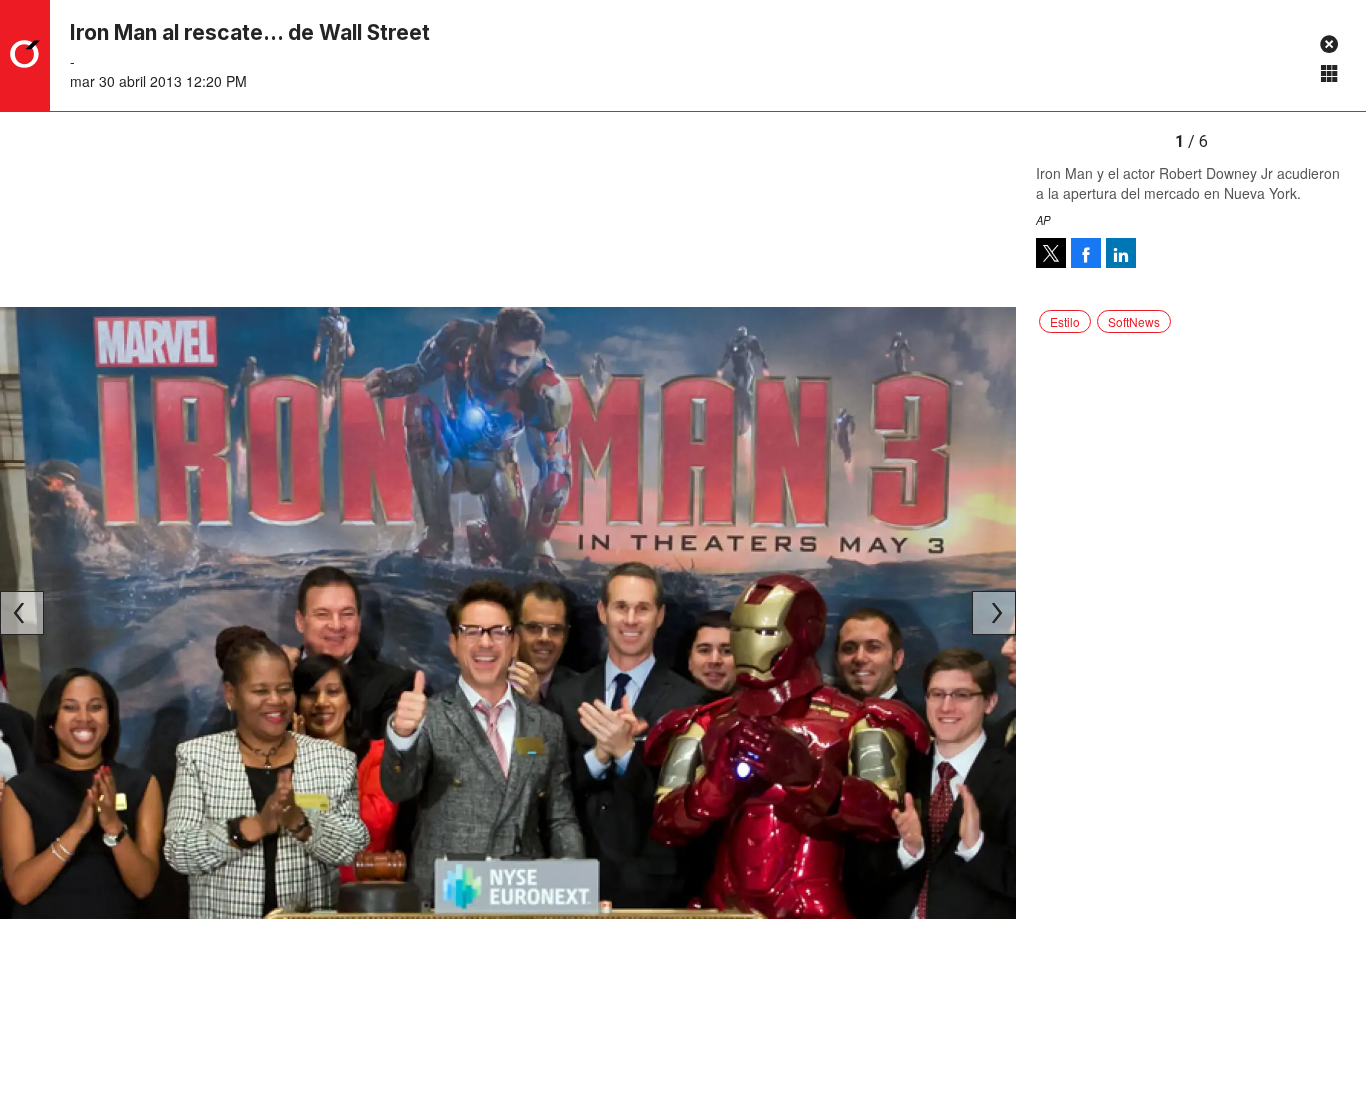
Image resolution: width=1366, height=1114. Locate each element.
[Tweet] (1051, 253)
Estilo (1065, 321)
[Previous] (22, 613)
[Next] (994, 613)
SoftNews (1134, 321)
